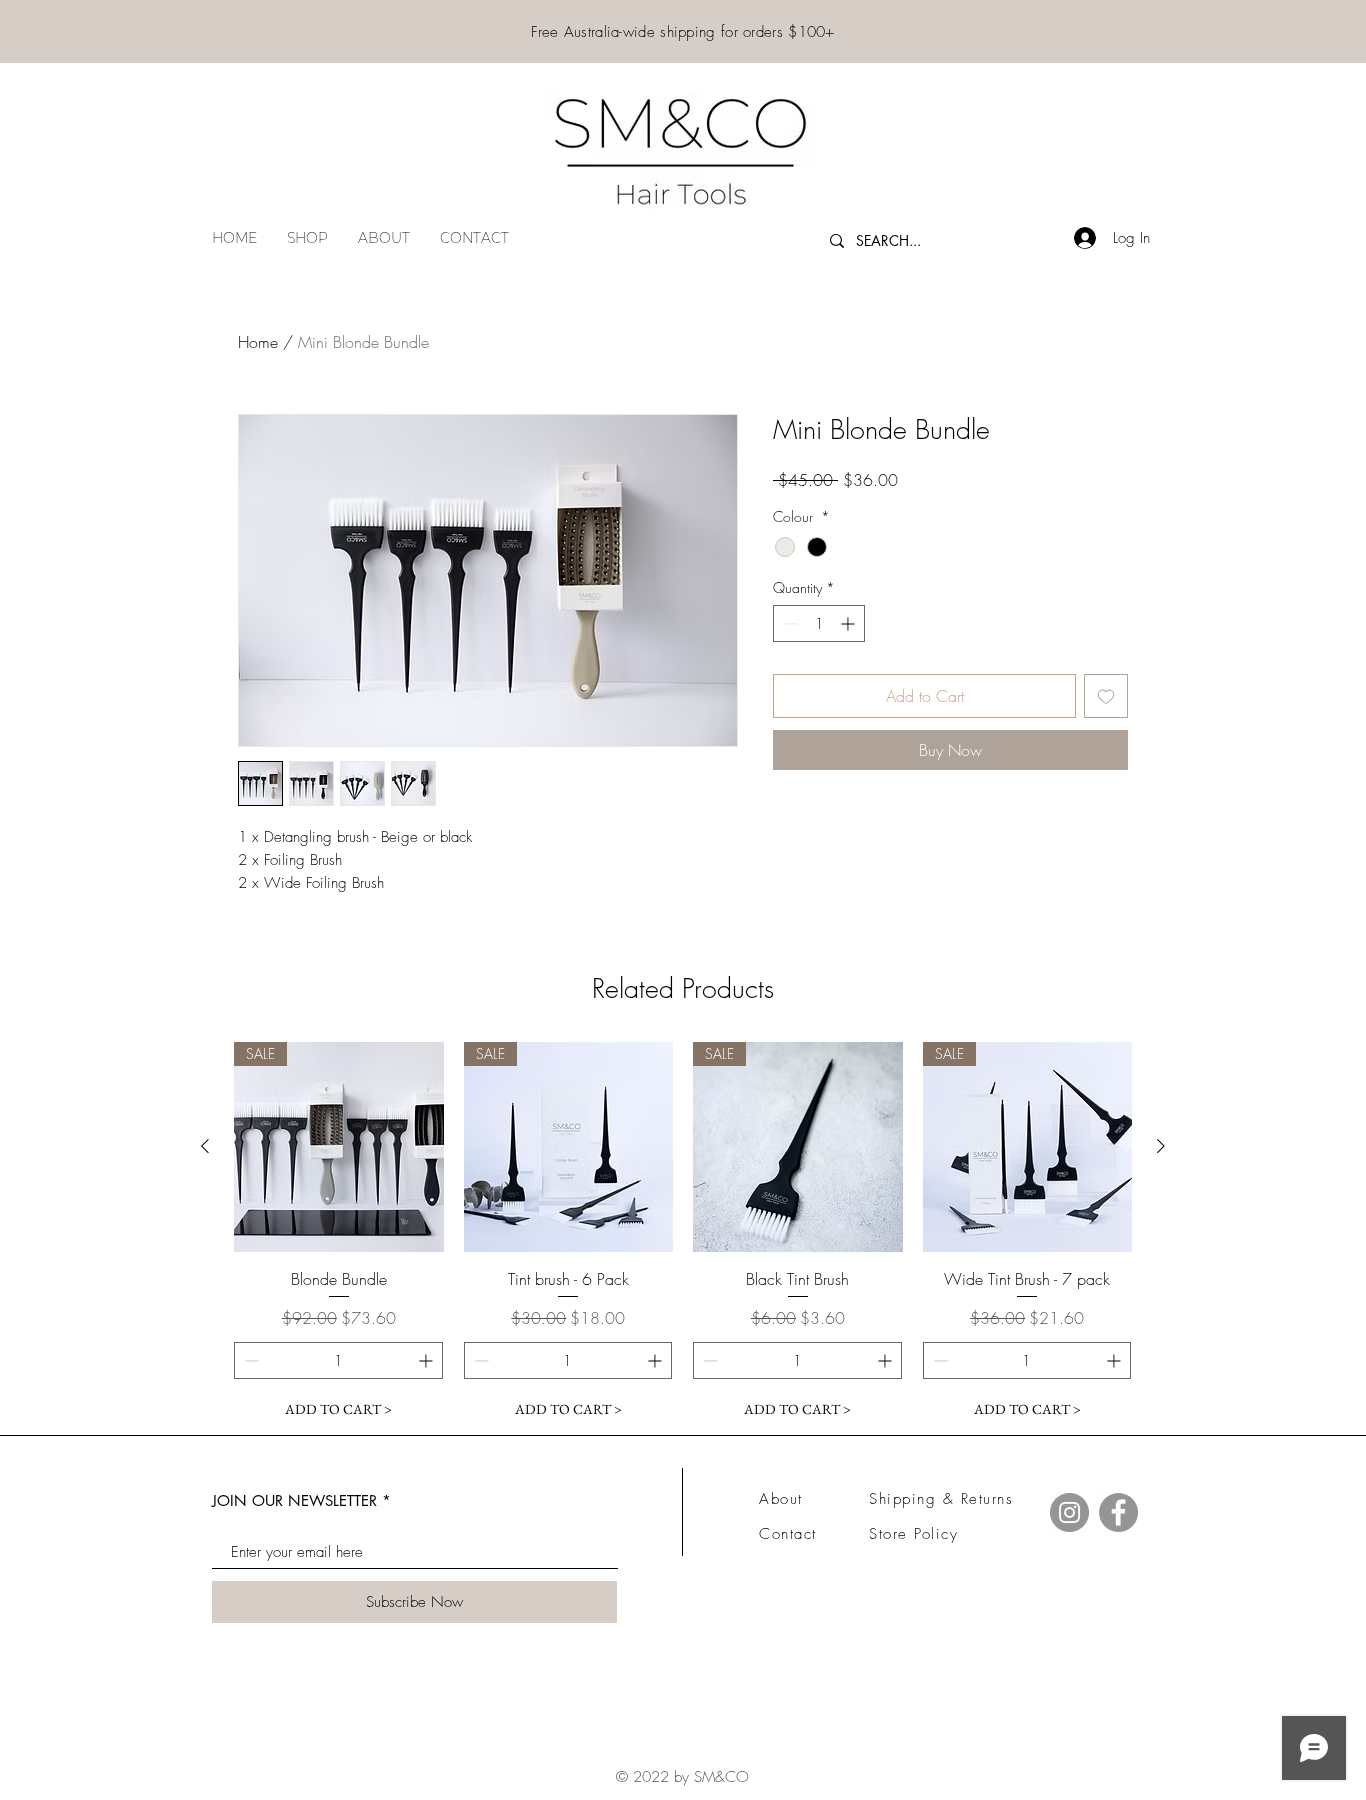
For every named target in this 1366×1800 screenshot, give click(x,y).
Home (258, 342)
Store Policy (913, 1534)
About (781, 1499)
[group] (683, 1235)
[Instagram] (1069, 1512)
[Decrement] (788, 623)
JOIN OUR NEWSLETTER (294, 1500)
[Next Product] (1161, 1146)
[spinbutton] (819, 623)
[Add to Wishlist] (1106, 696)
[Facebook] (1118, 1512)
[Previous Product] (205, 1146)
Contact (788, 1534)
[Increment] (849, 623)
